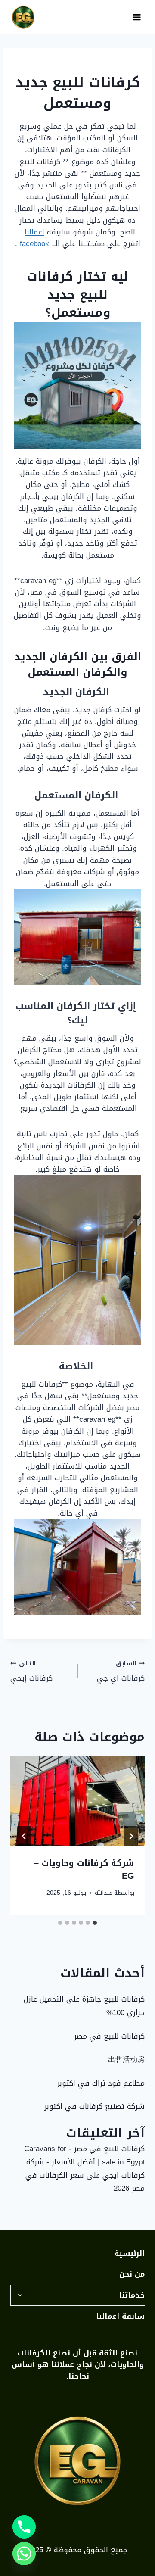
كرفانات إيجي (31, 1671)
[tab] (95, 1923)
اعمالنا (34, 232)
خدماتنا (132, 2295)
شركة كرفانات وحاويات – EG (84, 1869)
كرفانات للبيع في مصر (109, 2036)
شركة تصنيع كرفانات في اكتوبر (95, 2106)
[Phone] (24, 2527)
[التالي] (24, 1836)
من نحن (132, 2274)
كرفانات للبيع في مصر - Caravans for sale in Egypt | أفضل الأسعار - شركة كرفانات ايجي (84, 2162)
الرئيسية (130, 2253)
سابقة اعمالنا (120, 2316)
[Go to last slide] (131, 1836)
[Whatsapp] (24, 2554)
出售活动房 (126, 2059)
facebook (34, 243)
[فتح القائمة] (137, 17)
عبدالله (104, 1893)
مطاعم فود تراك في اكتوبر (101, 2083)
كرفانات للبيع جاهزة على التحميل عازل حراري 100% (84, 2006)
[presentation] (77, 1801)
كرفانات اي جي (121, 1671)
